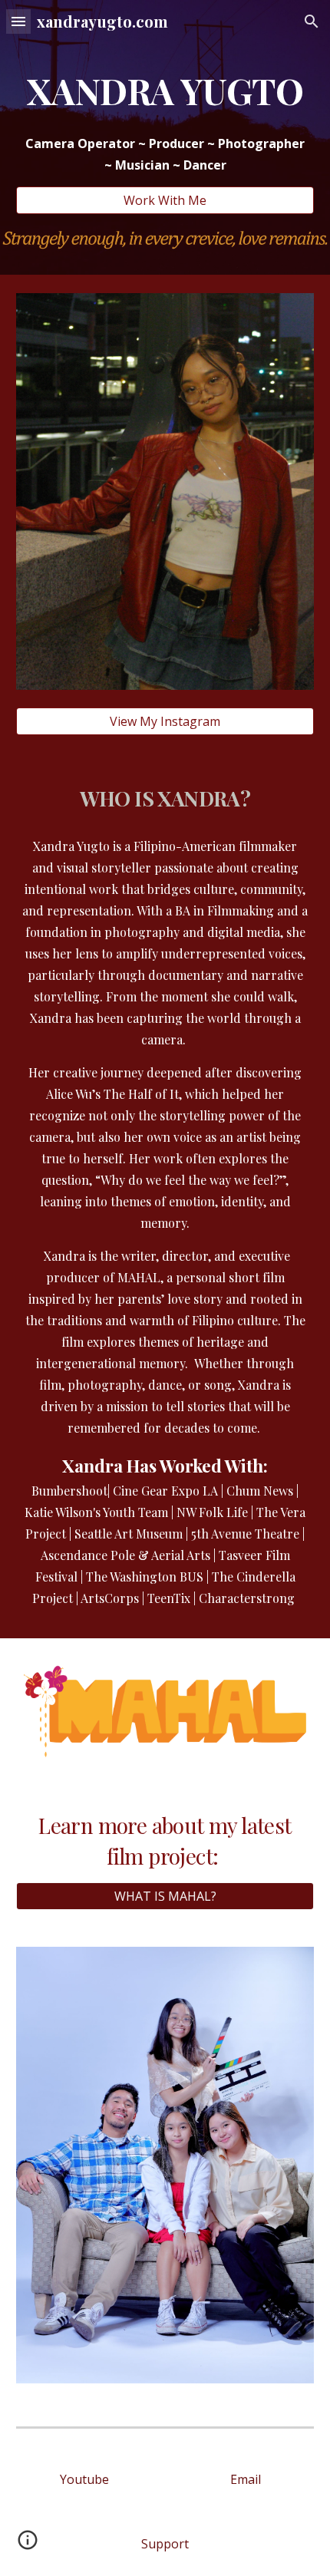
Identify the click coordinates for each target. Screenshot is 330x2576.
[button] (18, 21)
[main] (165, 91)
